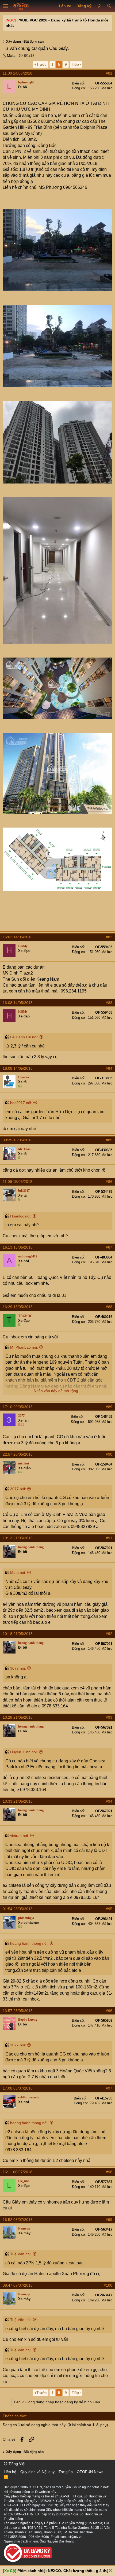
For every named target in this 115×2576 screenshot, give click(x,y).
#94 (109, 1801)
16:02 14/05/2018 (18, 937)
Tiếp (75, 64)
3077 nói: (18, 1489)
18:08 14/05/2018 (18, 1068)
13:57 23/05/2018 (18, 2011)
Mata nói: (18, 1573)
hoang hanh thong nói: (29, 1943)
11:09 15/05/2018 (18, 1182)
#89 (109, 1407)
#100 (108, 2285)
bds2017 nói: (21, 1103)
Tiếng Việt (16, 2464)
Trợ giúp (66, 2472)
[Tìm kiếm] (109, 6)
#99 (109, 2220)
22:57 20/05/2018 (18, 1454)
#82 (109, 937)
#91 (109, 1538)
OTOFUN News (90, 2472)
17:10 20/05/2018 (18, 1407)
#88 (109, 1307)
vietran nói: (20, 1836)
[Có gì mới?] (99, 6)
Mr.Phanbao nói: (24, 1347)
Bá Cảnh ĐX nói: (24, 1037)
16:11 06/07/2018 (18, 2172)
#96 (109, 2011)
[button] (6, 6)
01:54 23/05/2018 (18, 1909)
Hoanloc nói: (21, 1216)
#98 (109, 2172)
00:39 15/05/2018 (18, 1140)
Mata (11, 56)
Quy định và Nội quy (37, 2472)
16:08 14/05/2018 (18, 1003)
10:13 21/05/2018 (18, 1538)
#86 (109, 1182)
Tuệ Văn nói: (21, 2254)
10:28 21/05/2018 (18, 1717)
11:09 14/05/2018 (18, 73)
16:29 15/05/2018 (18, 1307)
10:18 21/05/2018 (18, 1634)
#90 (109, 1454)
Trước (41, 64)
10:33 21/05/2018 (18, 1801)
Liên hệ (10, 2472)
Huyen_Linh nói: (24, 1752)
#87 (109, 1247)
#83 (109, 1003)
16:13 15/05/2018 (18, 1247)
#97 (109, 2088)
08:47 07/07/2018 (18, 2285)
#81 (109, 73)
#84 (109, 1068)
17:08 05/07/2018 (18, 2088)
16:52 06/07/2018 (18, 2220)
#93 (109, 1717)
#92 (109, 1634)
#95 (109, 1909)
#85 (109, 1140)
